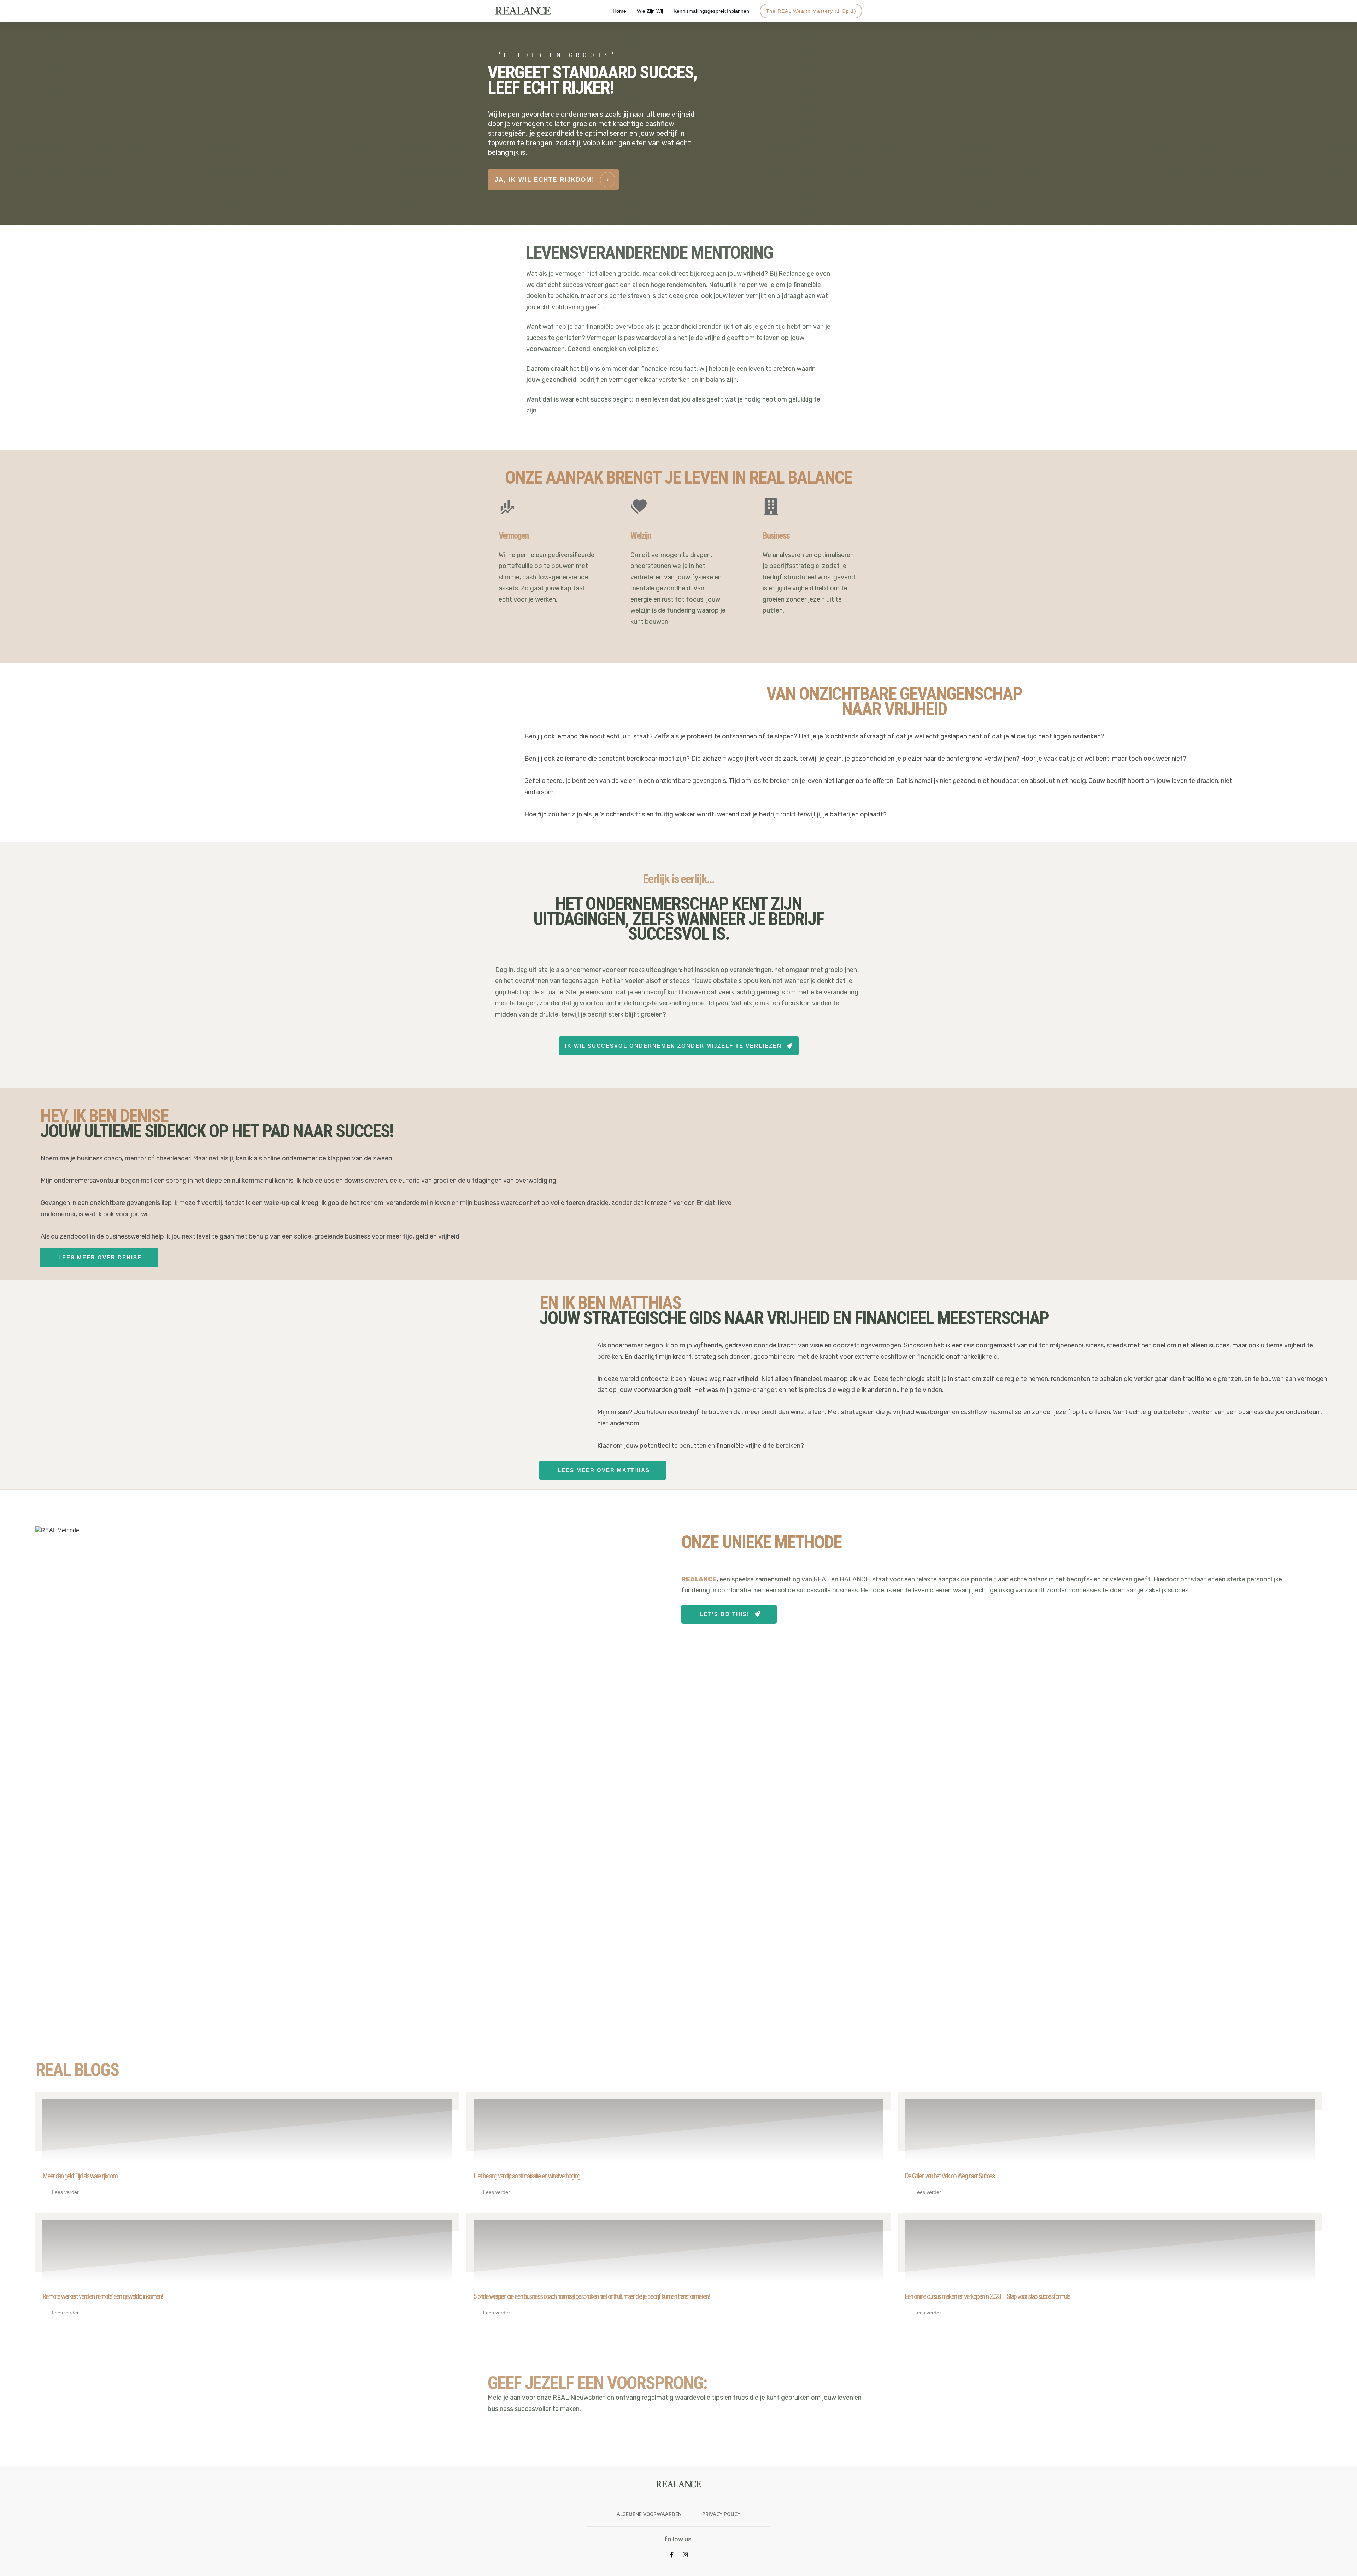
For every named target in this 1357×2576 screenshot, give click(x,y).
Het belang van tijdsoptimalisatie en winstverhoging (678, 2149)
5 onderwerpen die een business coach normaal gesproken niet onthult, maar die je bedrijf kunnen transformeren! (678, 2270)
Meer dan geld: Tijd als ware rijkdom (247, 2149)
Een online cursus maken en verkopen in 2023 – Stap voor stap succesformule (1110, 2270)
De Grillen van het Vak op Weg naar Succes (1110, 2149)
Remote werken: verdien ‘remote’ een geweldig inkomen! (247, 2270)
